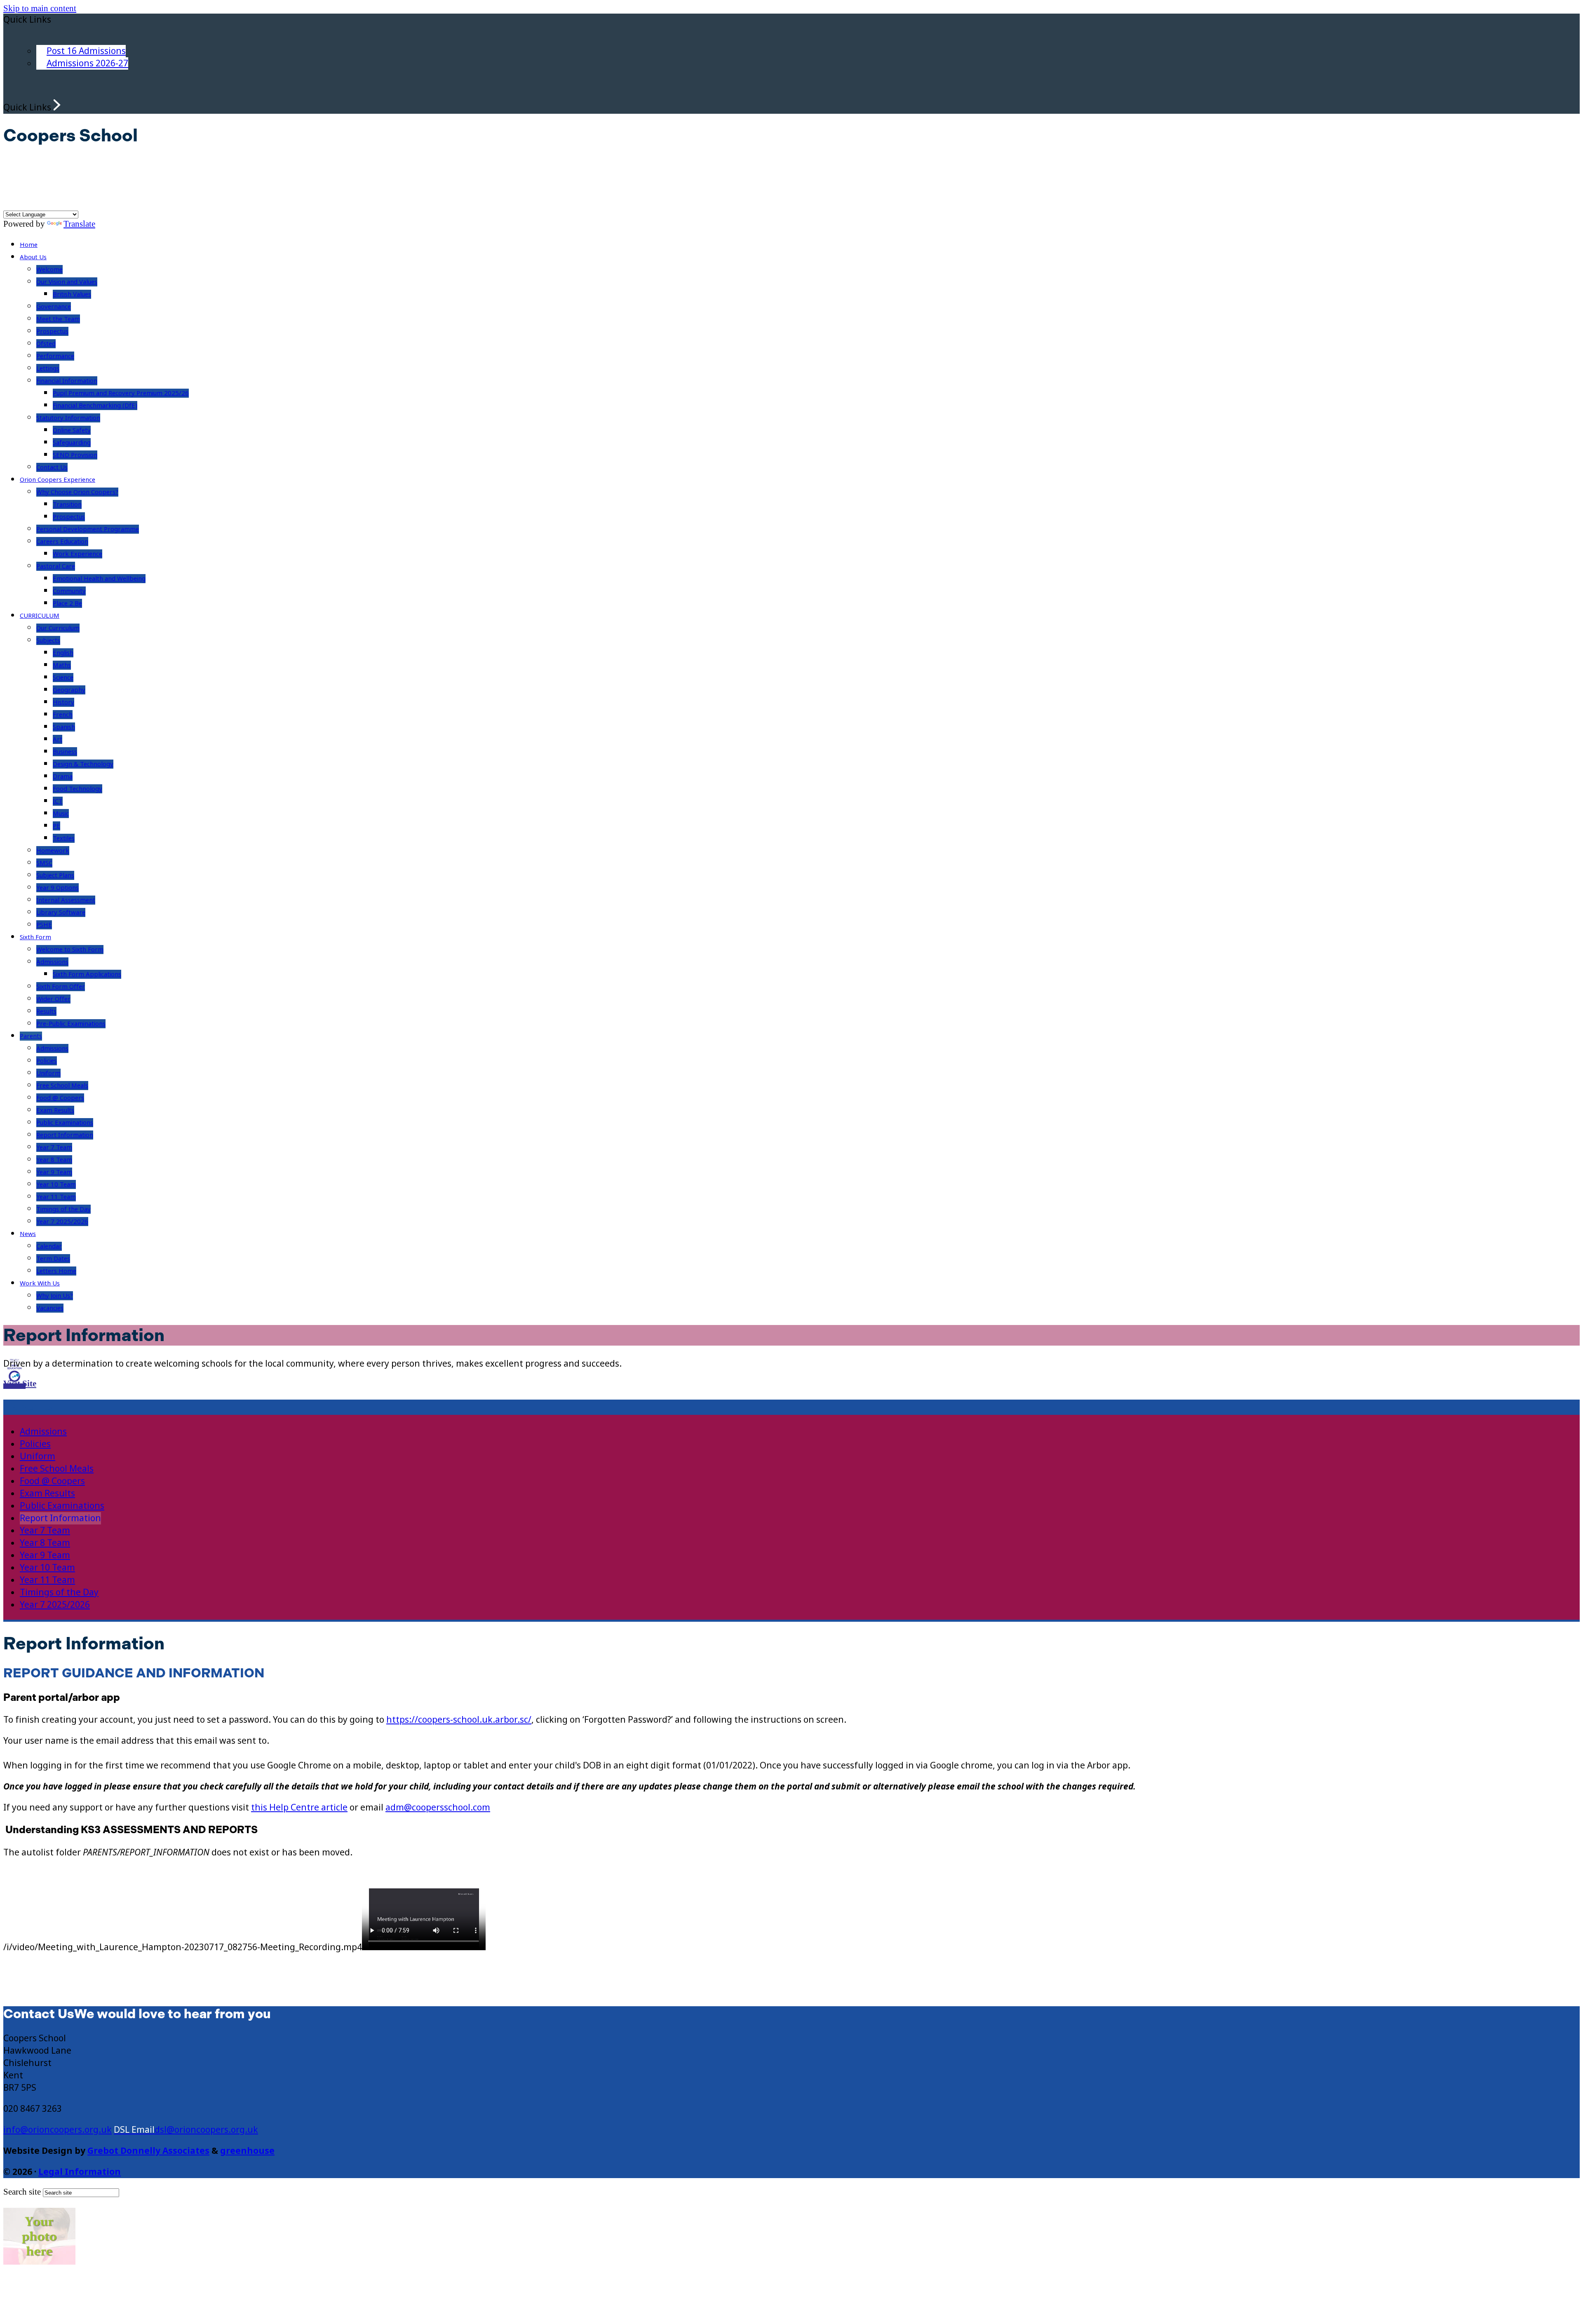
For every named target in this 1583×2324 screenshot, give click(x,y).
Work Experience (78, 554)
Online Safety (72, 430)
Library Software (61, 912)
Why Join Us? (55, 1296)
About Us (33, 257)
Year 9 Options (58, 888)
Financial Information (67, 381)
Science (63, 678)
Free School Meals (62, 1086)
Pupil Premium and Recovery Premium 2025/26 (121, 393)
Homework (53, 851)
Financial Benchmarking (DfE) (95, 406)
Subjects (48, 640)
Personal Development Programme (88, 529)
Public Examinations (65, 1123)
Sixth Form (35, 937)
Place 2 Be (67, 603)
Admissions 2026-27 (87, 63)
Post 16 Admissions (86, 51)
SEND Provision (75, 455)
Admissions (52, 962)
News (28, 1234)
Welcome (49, 270)
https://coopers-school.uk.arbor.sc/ (459, 1720)
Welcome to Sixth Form (70, 950)
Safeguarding (72, 443)
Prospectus (52, 331)
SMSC (44, 863)
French (63, 715)
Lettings (48, 368)
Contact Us (52, 467)
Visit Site (20, 1384)
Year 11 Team (56, 1197)
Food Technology (78, 789)
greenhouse (247, 2151)
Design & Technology (83, 764)
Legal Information (80, 2172)
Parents (31, 1036)
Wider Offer (53, 999)
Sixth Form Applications (87, 974)
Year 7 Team (54, 1147)
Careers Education (62, 542)
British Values (72, 294)
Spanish (64, 727)
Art (58, 739)
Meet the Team (58, 319)
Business (65, 752)
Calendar (49, 1246)
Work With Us (40, 1283)
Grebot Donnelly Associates (148, 2151)
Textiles (64, 838)
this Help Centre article (299, 1808)
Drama (63, 776)
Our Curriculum (58, 628)
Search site (22, 2192)
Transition (67, 504)
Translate (79, 224)
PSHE (44, 925)
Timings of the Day (63, 1209)
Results (46, 1011)
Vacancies (50, 1308)
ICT (58, 801)
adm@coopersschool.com (438, 1808)
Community (69, 591)
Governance (54, 307)
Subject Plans (55, 875)
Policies (47, 1061)
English (63, 653)
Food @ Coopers (60, 1098)
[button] (57, 105)
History (63, 702)
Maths (62, 665)
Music (61, 814)
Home (29, 245)
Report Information (65, 1135)
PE (56, 826)
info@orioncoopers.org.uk (58, 2130)
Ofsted (46, 344)
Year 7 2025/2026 (62, 1222)
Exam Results (55, 1110)
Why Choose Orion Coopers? (77, 492)
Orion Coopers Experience (58, 480)
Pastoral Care (56, 566)
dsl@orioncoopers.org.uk (206, 2130)
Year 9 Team (54, 1172)
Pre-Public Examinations (71, 1024)
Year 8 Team (54, 1160)
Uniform (48, 1073)
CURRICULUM (40, 616)
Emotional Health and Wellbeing (99, 579)
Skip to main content (40, 8)
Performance (55, 356)
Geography (69, 690)
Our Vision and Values (67, 282)
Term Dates (53, 1259)
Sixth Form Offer (61, 987)
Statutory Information (68, 418)
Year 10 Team (56, 1184)
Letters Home (56, 1271)
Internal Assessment (66, 900)
